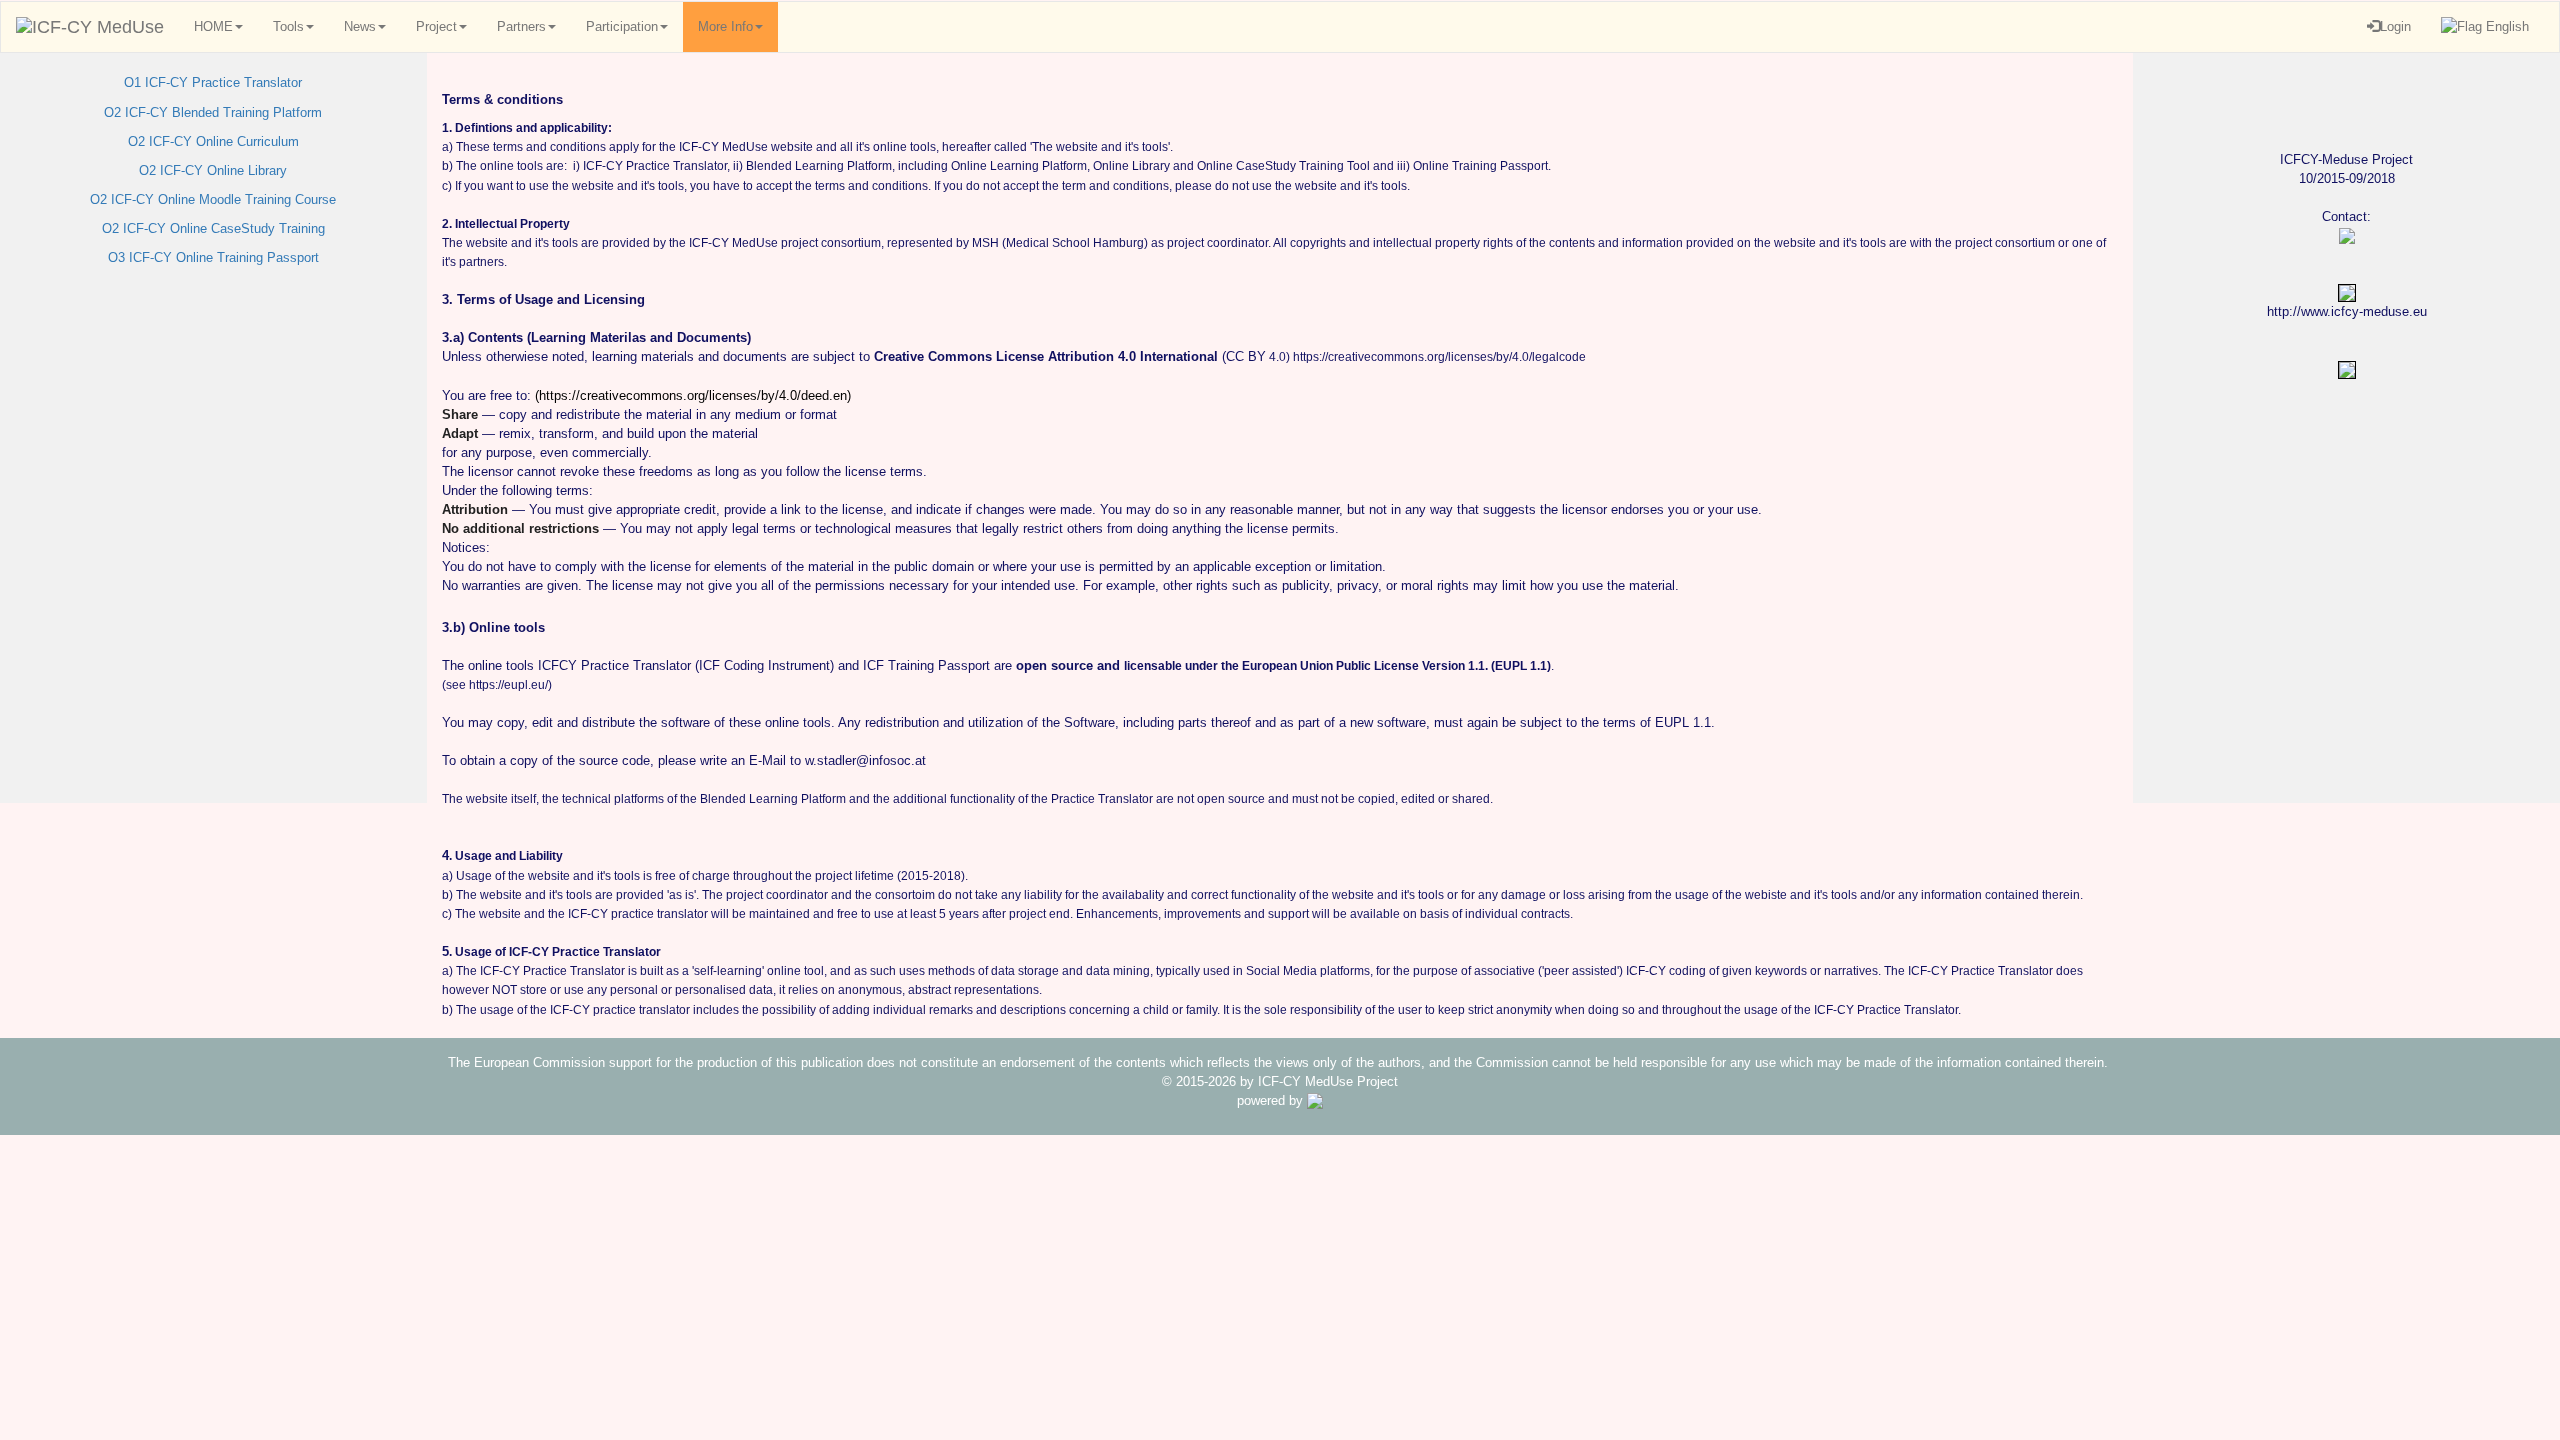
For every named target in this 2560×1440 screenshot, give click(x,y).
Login (2395, 26)
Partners (521, 26)
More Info (725, 26)
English (2505, 26)
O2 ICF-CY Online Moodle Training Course (213, 199)
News (360, 26)
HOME (213, 26)
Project (436, 26)
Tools (288, 26)
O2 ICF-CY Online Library (213, 170)
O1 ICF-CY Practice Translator (213, 82)
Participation (622, 26)
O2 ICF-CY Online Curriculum (213, 141)
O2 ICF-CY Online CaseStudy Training (213, 228)
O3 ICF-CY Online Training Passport (213, 257)
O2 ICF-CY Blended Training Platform (213, 112)
